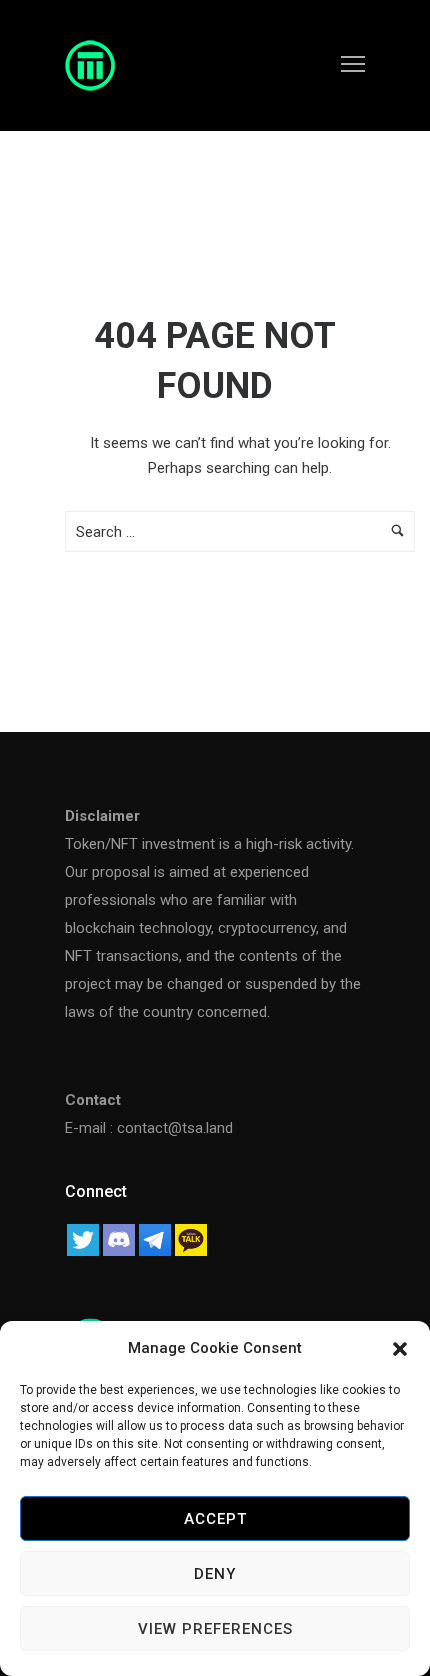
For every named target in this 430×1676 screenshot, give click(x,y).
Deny (215, 1574)
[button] (400, 1349)
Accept (215, 1519)
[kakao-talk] (191, 1238)
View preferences (215, 1629)
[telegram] (155, 1238)
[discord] (119, 1238)
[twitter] (83, 1238)
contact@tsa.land (175, 1128)
